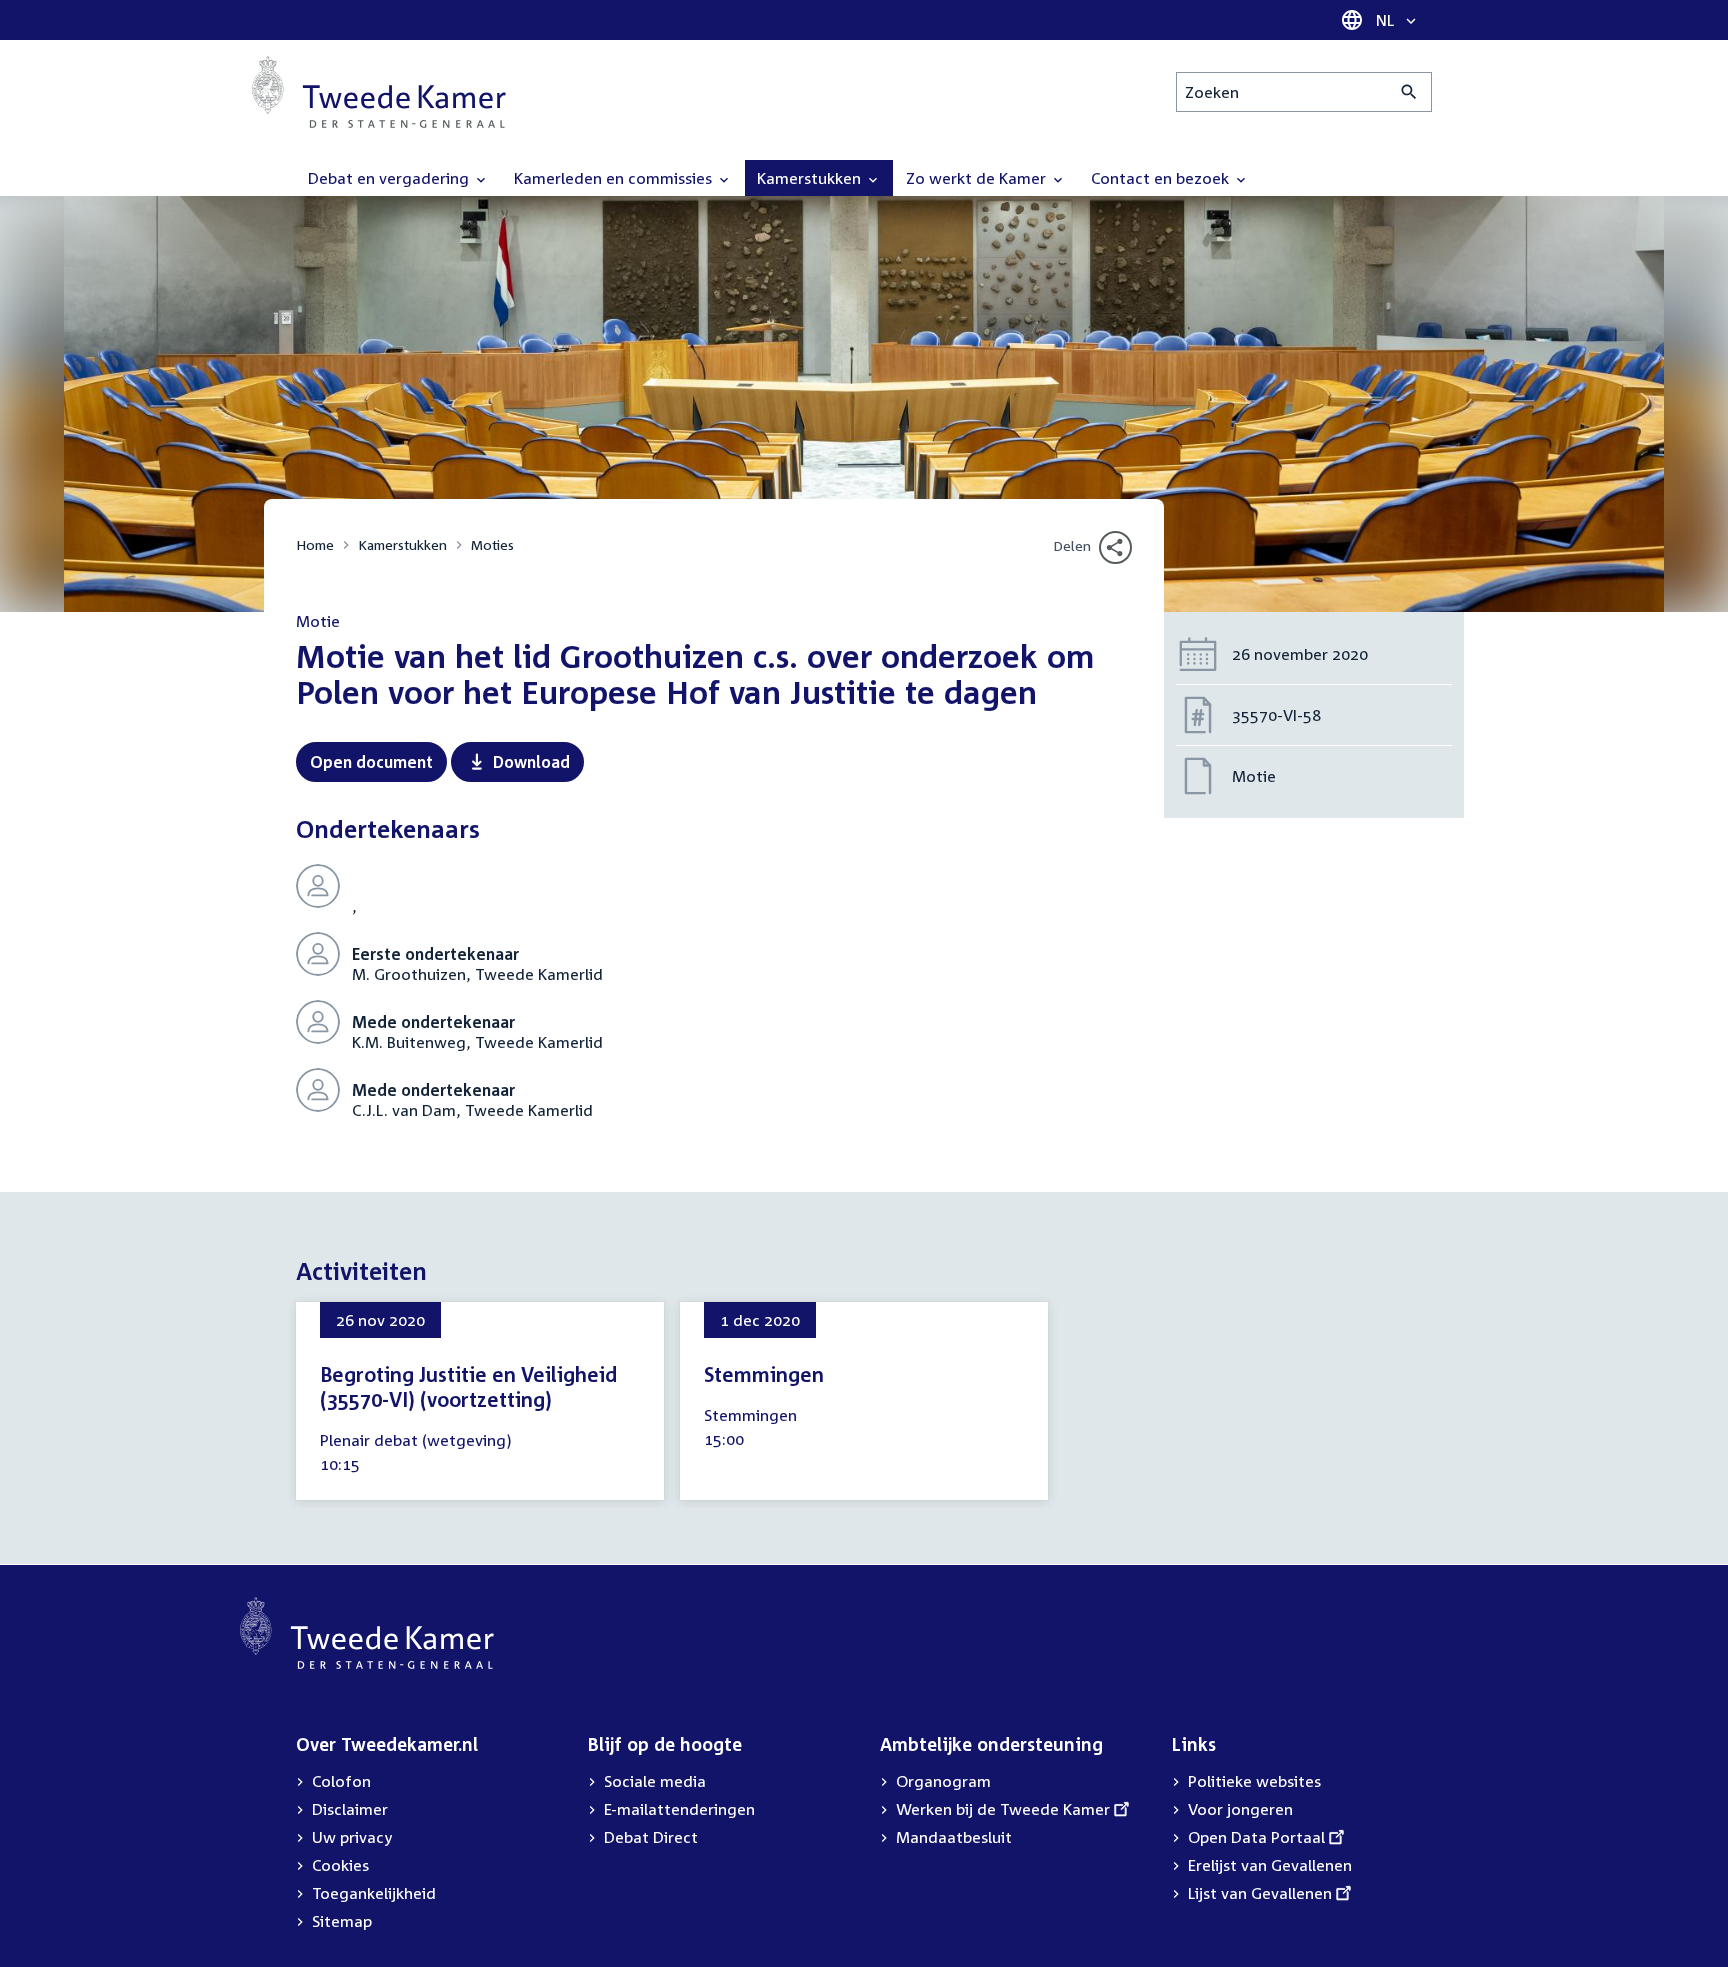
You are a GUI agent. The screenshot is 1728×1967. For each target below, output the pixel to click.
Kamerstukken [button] (811, 178)
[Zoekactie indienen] (1409, 92)
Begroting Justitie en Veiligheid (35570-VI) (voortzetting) (468, 1386)
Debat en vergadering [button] (390, 178)
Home (315, 544)
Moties (492, 544)
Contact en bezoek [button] (1162, 178)
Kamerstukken (402, 544)
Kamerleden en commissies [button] (615, 178)
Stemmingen (764, 1374)
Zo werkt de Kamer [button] (978, 178)
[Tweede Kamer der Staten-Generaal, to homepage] (379, 92)
